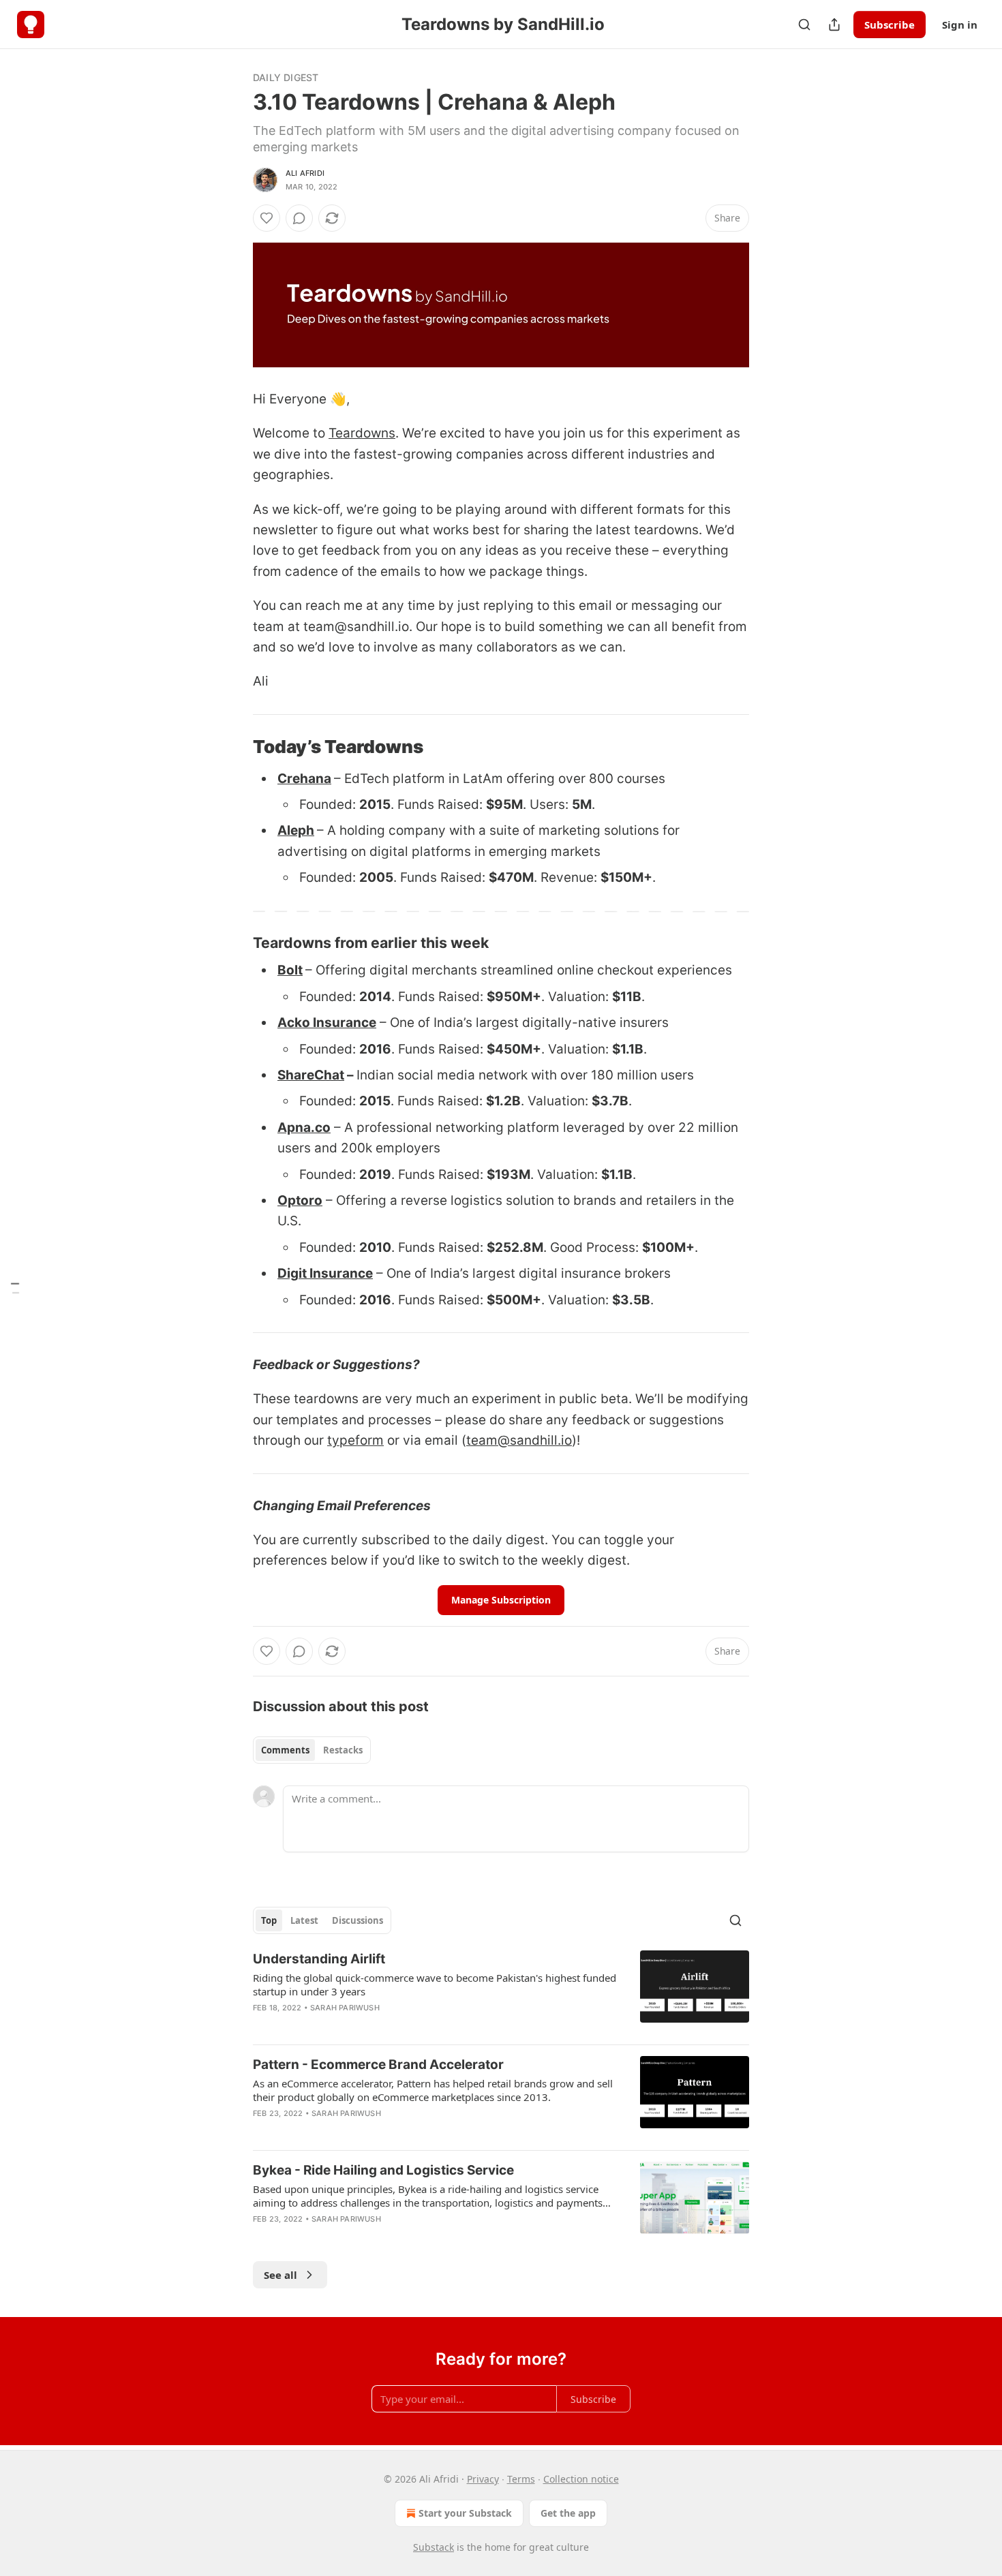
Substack (434, 2547)
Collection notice (581, 2479)
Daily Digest (286, 77)
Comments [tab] (285, 1750)
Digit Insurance (325, 1273)
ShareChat (311, 1075)
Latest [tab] (304, 1920)
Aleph (296, 830)
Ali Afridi (305, 173)
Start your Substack (465, 2513)
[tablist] (312, 1750)
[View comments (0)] (299, 218)
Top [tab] (269, 1920)
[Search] (804, 25)
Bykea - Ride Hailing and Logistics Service (383, 2170)
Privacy (483, 2479)
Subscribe (890, 25)
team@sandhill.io (519, 1440)
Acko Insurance (327, 1023)
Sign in (960, 25)
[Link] (234, 747)
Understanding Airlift (319, 1959)
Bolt (290, 970)
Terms (521, 2479)
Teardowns (362, 433)
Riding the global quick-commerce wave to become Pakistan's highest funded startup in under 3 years (435, 1984)
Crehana (304, 779)
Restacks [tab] (343, 1750)
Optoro (300, 1200)
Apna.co (304, 1128)
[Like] (267, 218)
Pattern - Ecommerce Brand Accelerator (378, 2065)
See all (280, 2275)
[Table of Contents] (15, 1288)
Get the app (568, 2513)
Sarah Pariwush (345, 2008)
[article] (501, 1992)
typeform (355, 1440)
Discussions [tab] (358, 1920)
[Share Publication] (834, 25)
